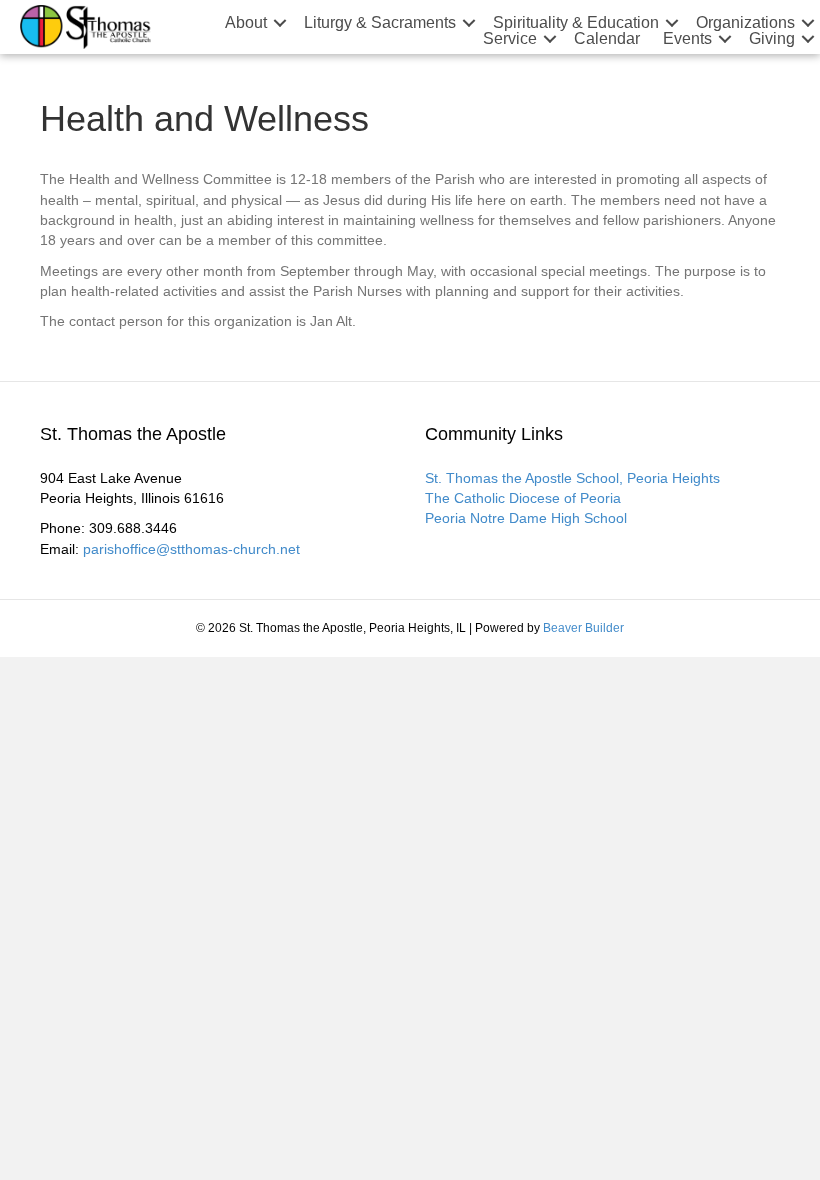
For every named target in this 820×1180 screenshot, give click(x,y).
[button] (279, 23)
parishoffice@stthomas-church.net (191, 549)
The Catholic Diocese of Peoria (523, 498)
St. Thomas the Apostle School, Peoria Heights (572, 478)
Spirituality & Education (576, 23)
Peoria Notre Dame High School (526, 518)
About (246, 23)
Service (510, 39)
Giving (772, 39)
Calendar (607, 39)
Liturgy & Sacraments (380, 23)
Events (687, 39)
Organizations (745, 23)
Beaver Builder (583, 628)
